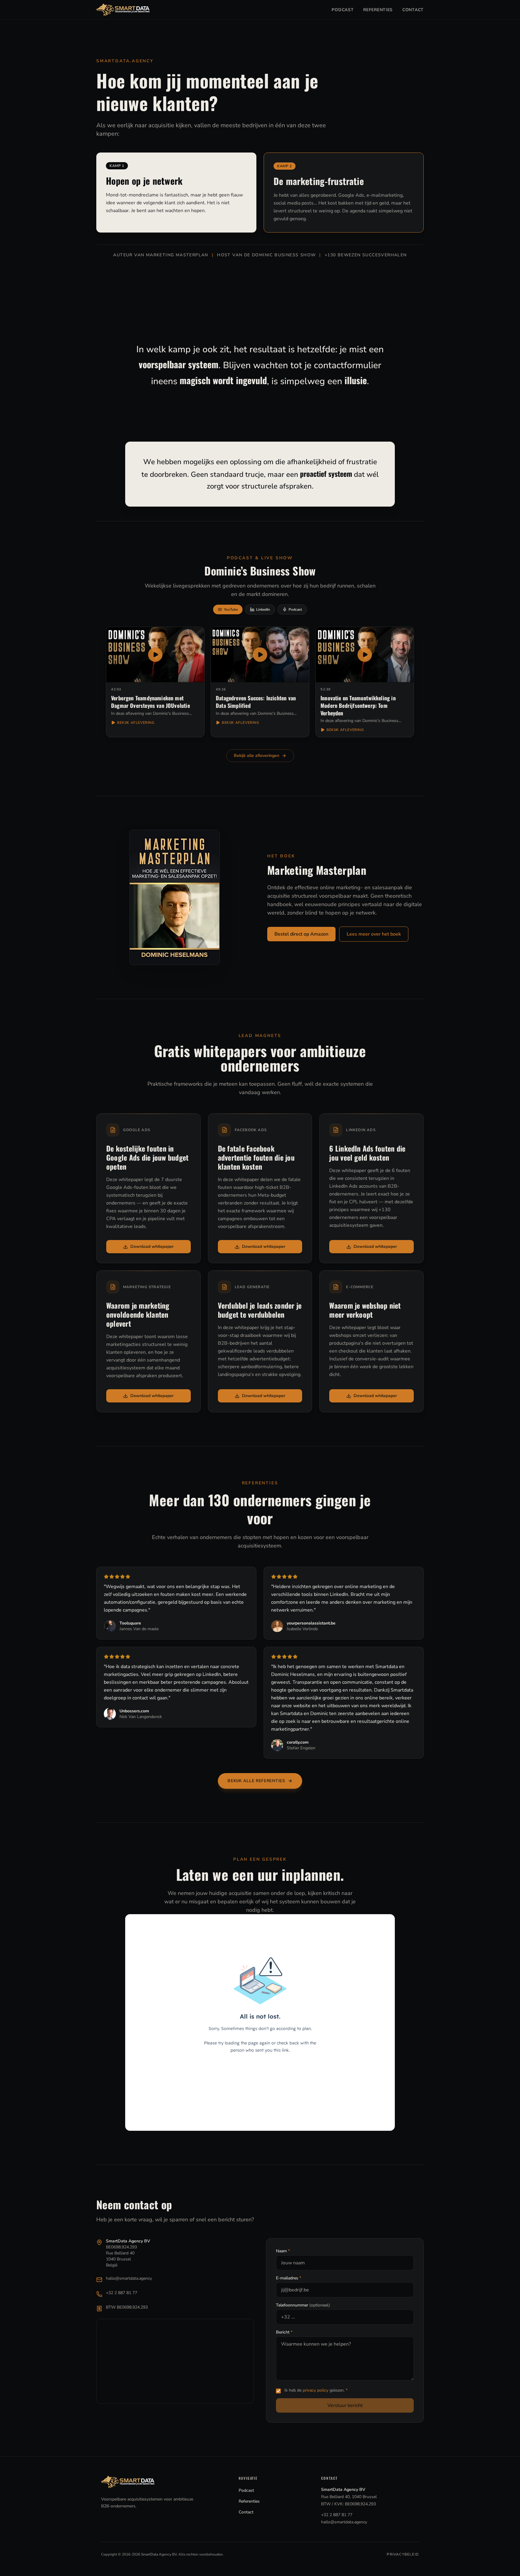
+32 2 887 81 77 (122, 2293)
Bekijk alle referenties (256, 1781)
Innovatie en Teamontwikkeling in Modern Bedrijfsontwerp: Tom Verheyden (358, 705)
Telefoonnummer (303, 2305)
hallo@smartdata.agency (129, 2278)
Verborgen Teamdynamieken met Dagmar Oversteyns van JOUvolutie (150, 702)
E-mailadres (289, 2278)
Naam (283, 2251)
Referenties (378, 10)
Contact (413, 10)
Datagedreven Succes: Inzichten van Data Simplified (256, 702)
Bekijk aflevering (136, 723)
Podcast (343, 10)
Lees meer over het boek (374, 934)
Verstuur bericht (345, 2405)
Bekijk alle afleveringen (257, 756)
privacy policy (316, 2390)
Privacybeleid (403, 2554)
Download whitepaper (152, 1246)
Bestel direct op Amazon (301, 934)
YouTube (231, 609)
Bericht (284, 2332)
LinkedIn (263, 609)
